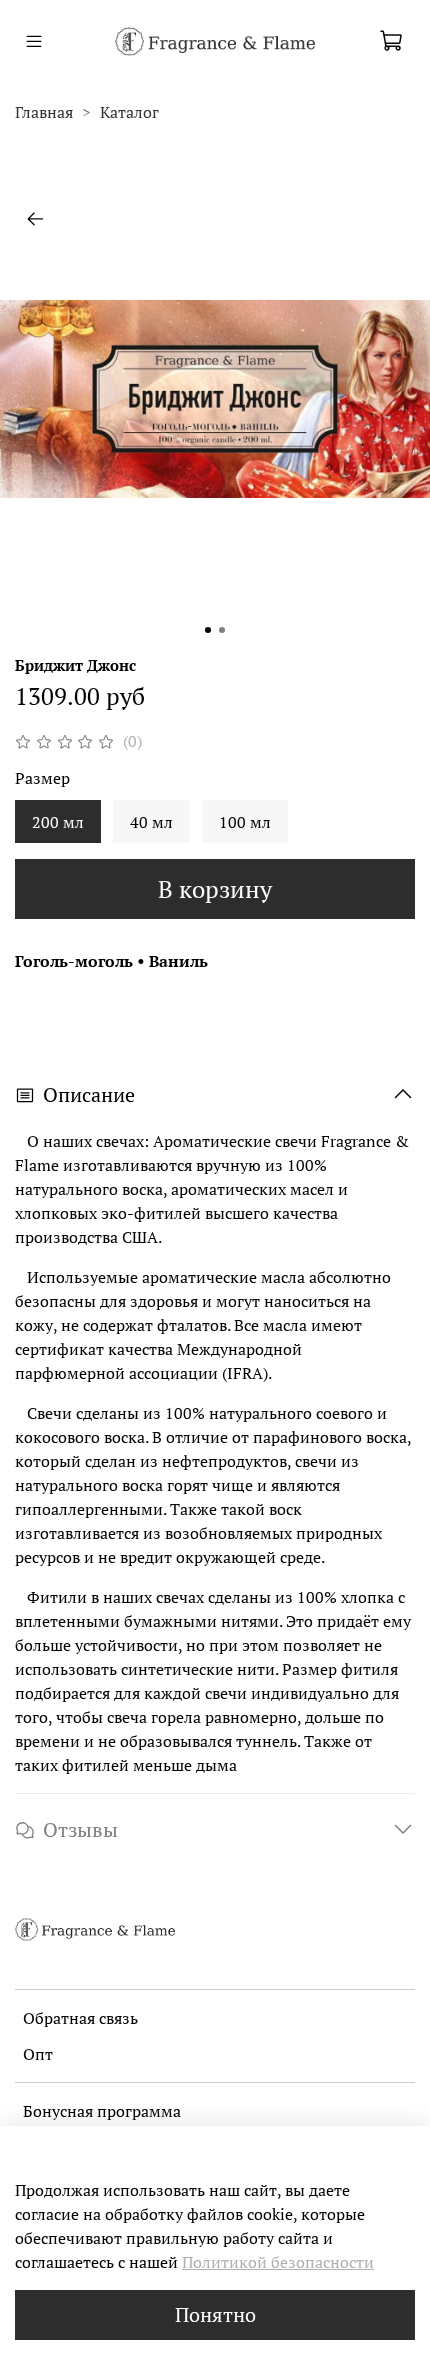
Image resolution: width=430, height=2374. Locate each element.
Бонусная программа (102, 2111)
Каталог (129, 112)
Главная (44, 112)
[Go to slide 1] (208, 630)
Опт (38, 2054)
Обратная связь (80, 2018)
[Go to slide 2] (222, 630)
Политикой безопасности (278, 2262)
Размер (42, 778)
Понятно (215, 2314)
